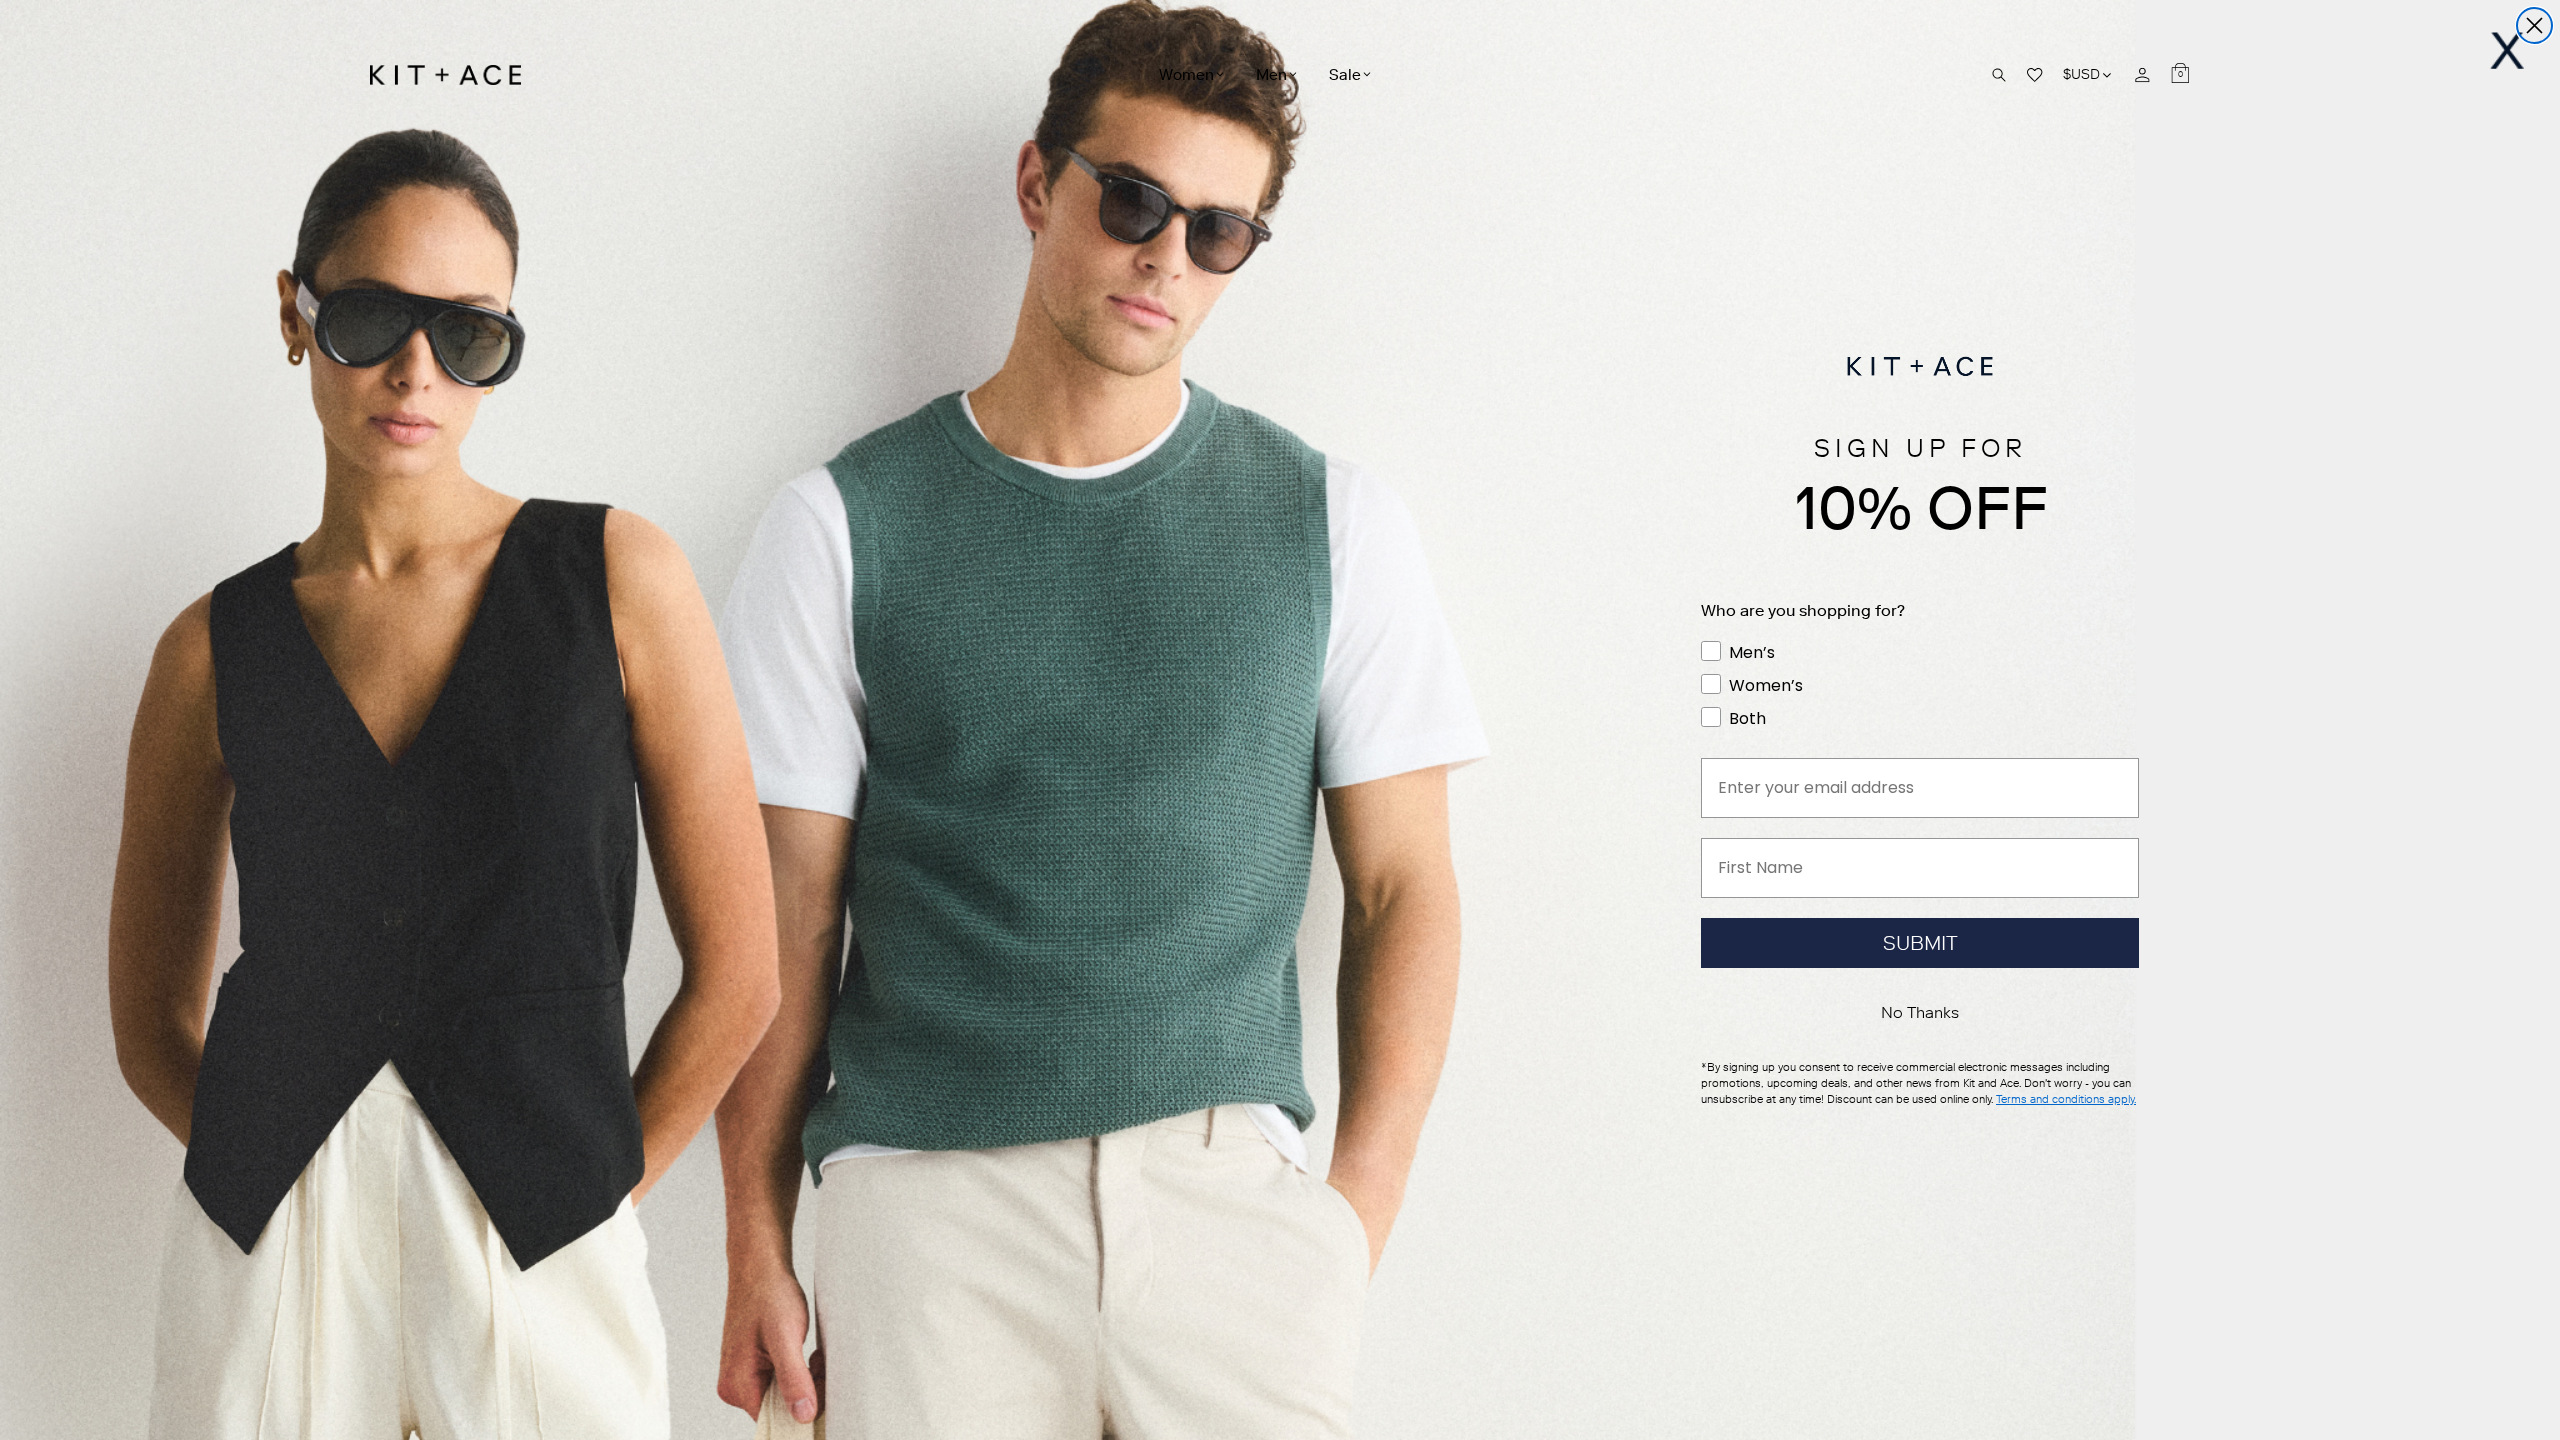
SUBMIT (1920, 943)
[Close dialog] (2534, 25)
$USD (2088, 74)
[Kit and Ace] (452, 75)
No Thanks (1920, 1012)
